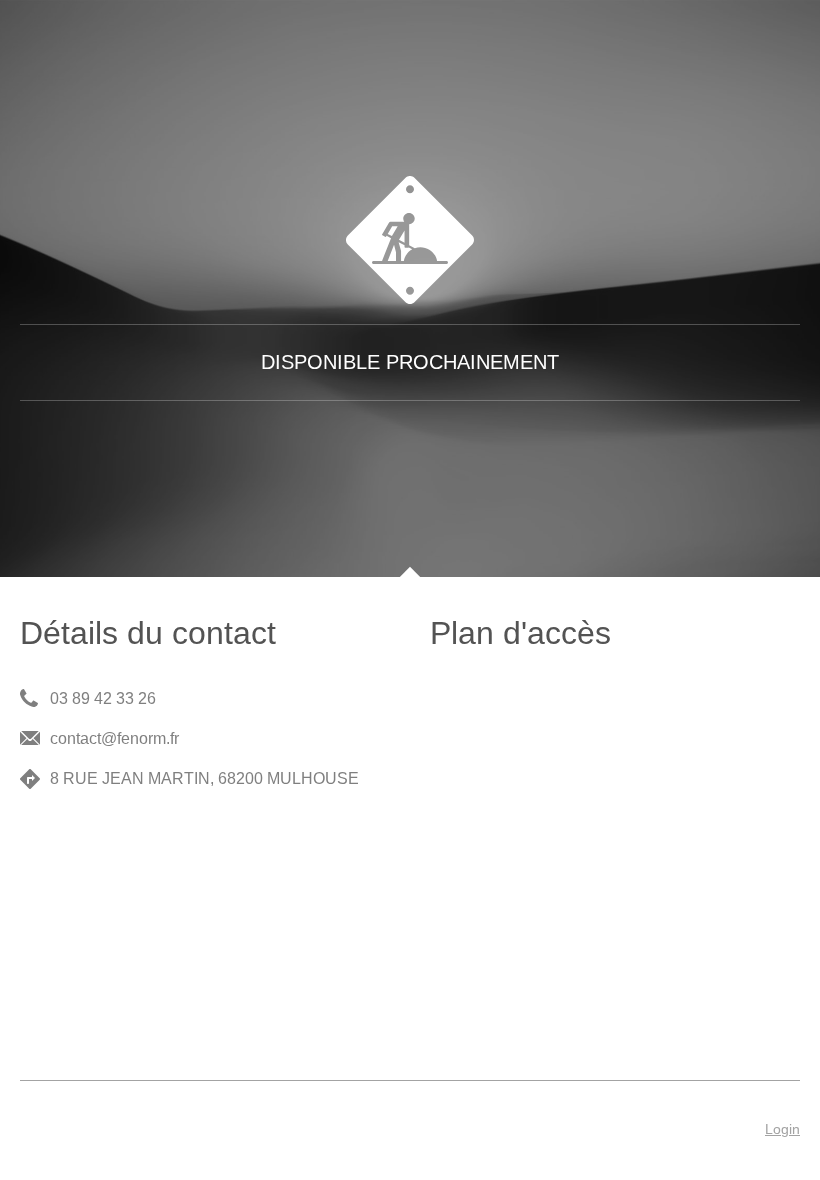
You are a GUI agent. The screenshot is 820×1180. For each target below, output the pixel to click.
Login (782, 1129)
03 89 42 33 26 (103, 698)
